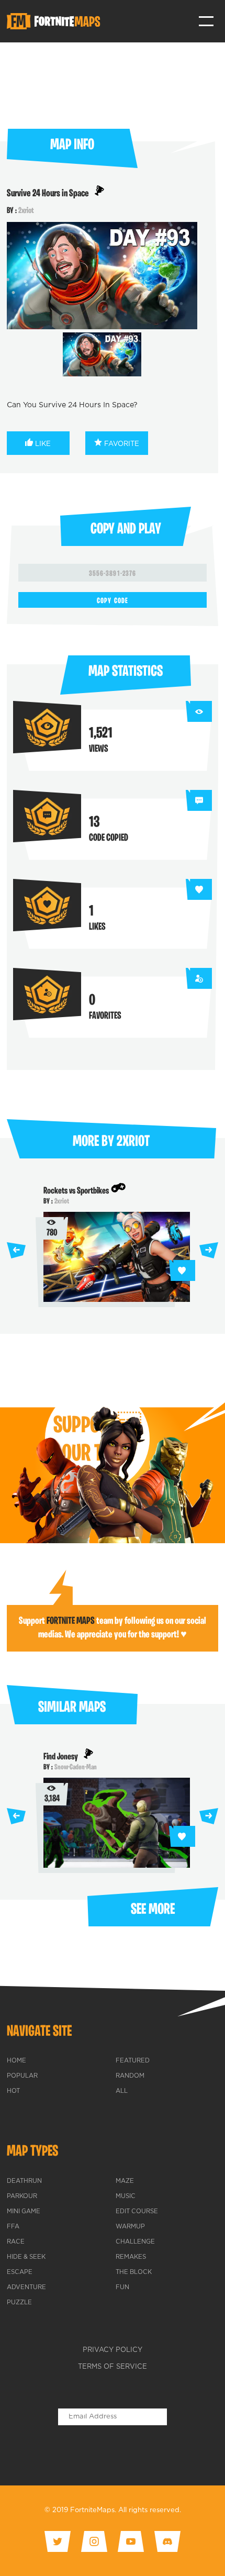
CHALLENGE (135, 2242)
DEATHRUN (24, 2181)
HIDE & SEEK (26, 2257)
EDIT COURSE (137, 2212)
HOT (13, 2091)
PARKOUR (22, 2196)
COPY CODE (112, 601)
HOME (16, 2061)
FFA (13, 2227)
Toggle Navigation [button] (206, 21)
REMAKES (131, 2257)
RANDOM (130, 2076)
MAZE (125, 2181)
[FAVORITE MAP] (182, 1270)
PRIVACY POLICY (113, 2350)
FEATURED (133, 2061)
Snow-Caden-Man (76, 1767)
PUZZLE (19, 2303)
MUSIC (126, 2196)
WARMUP (130, 2227)
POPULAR (22, 2076)
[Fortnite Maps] (55, 21)
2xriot (26, 211)
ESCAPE (20, 2272)
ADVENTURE (26, 2288)
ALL (122, 2091)
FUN (122, 2288)
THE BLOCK (134, 2272)
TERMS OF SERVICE (113, 2367)
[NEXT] (209, 1250)
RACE (16, 2242)
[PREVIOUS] (16, 1250)
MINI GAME (24, 2212)
